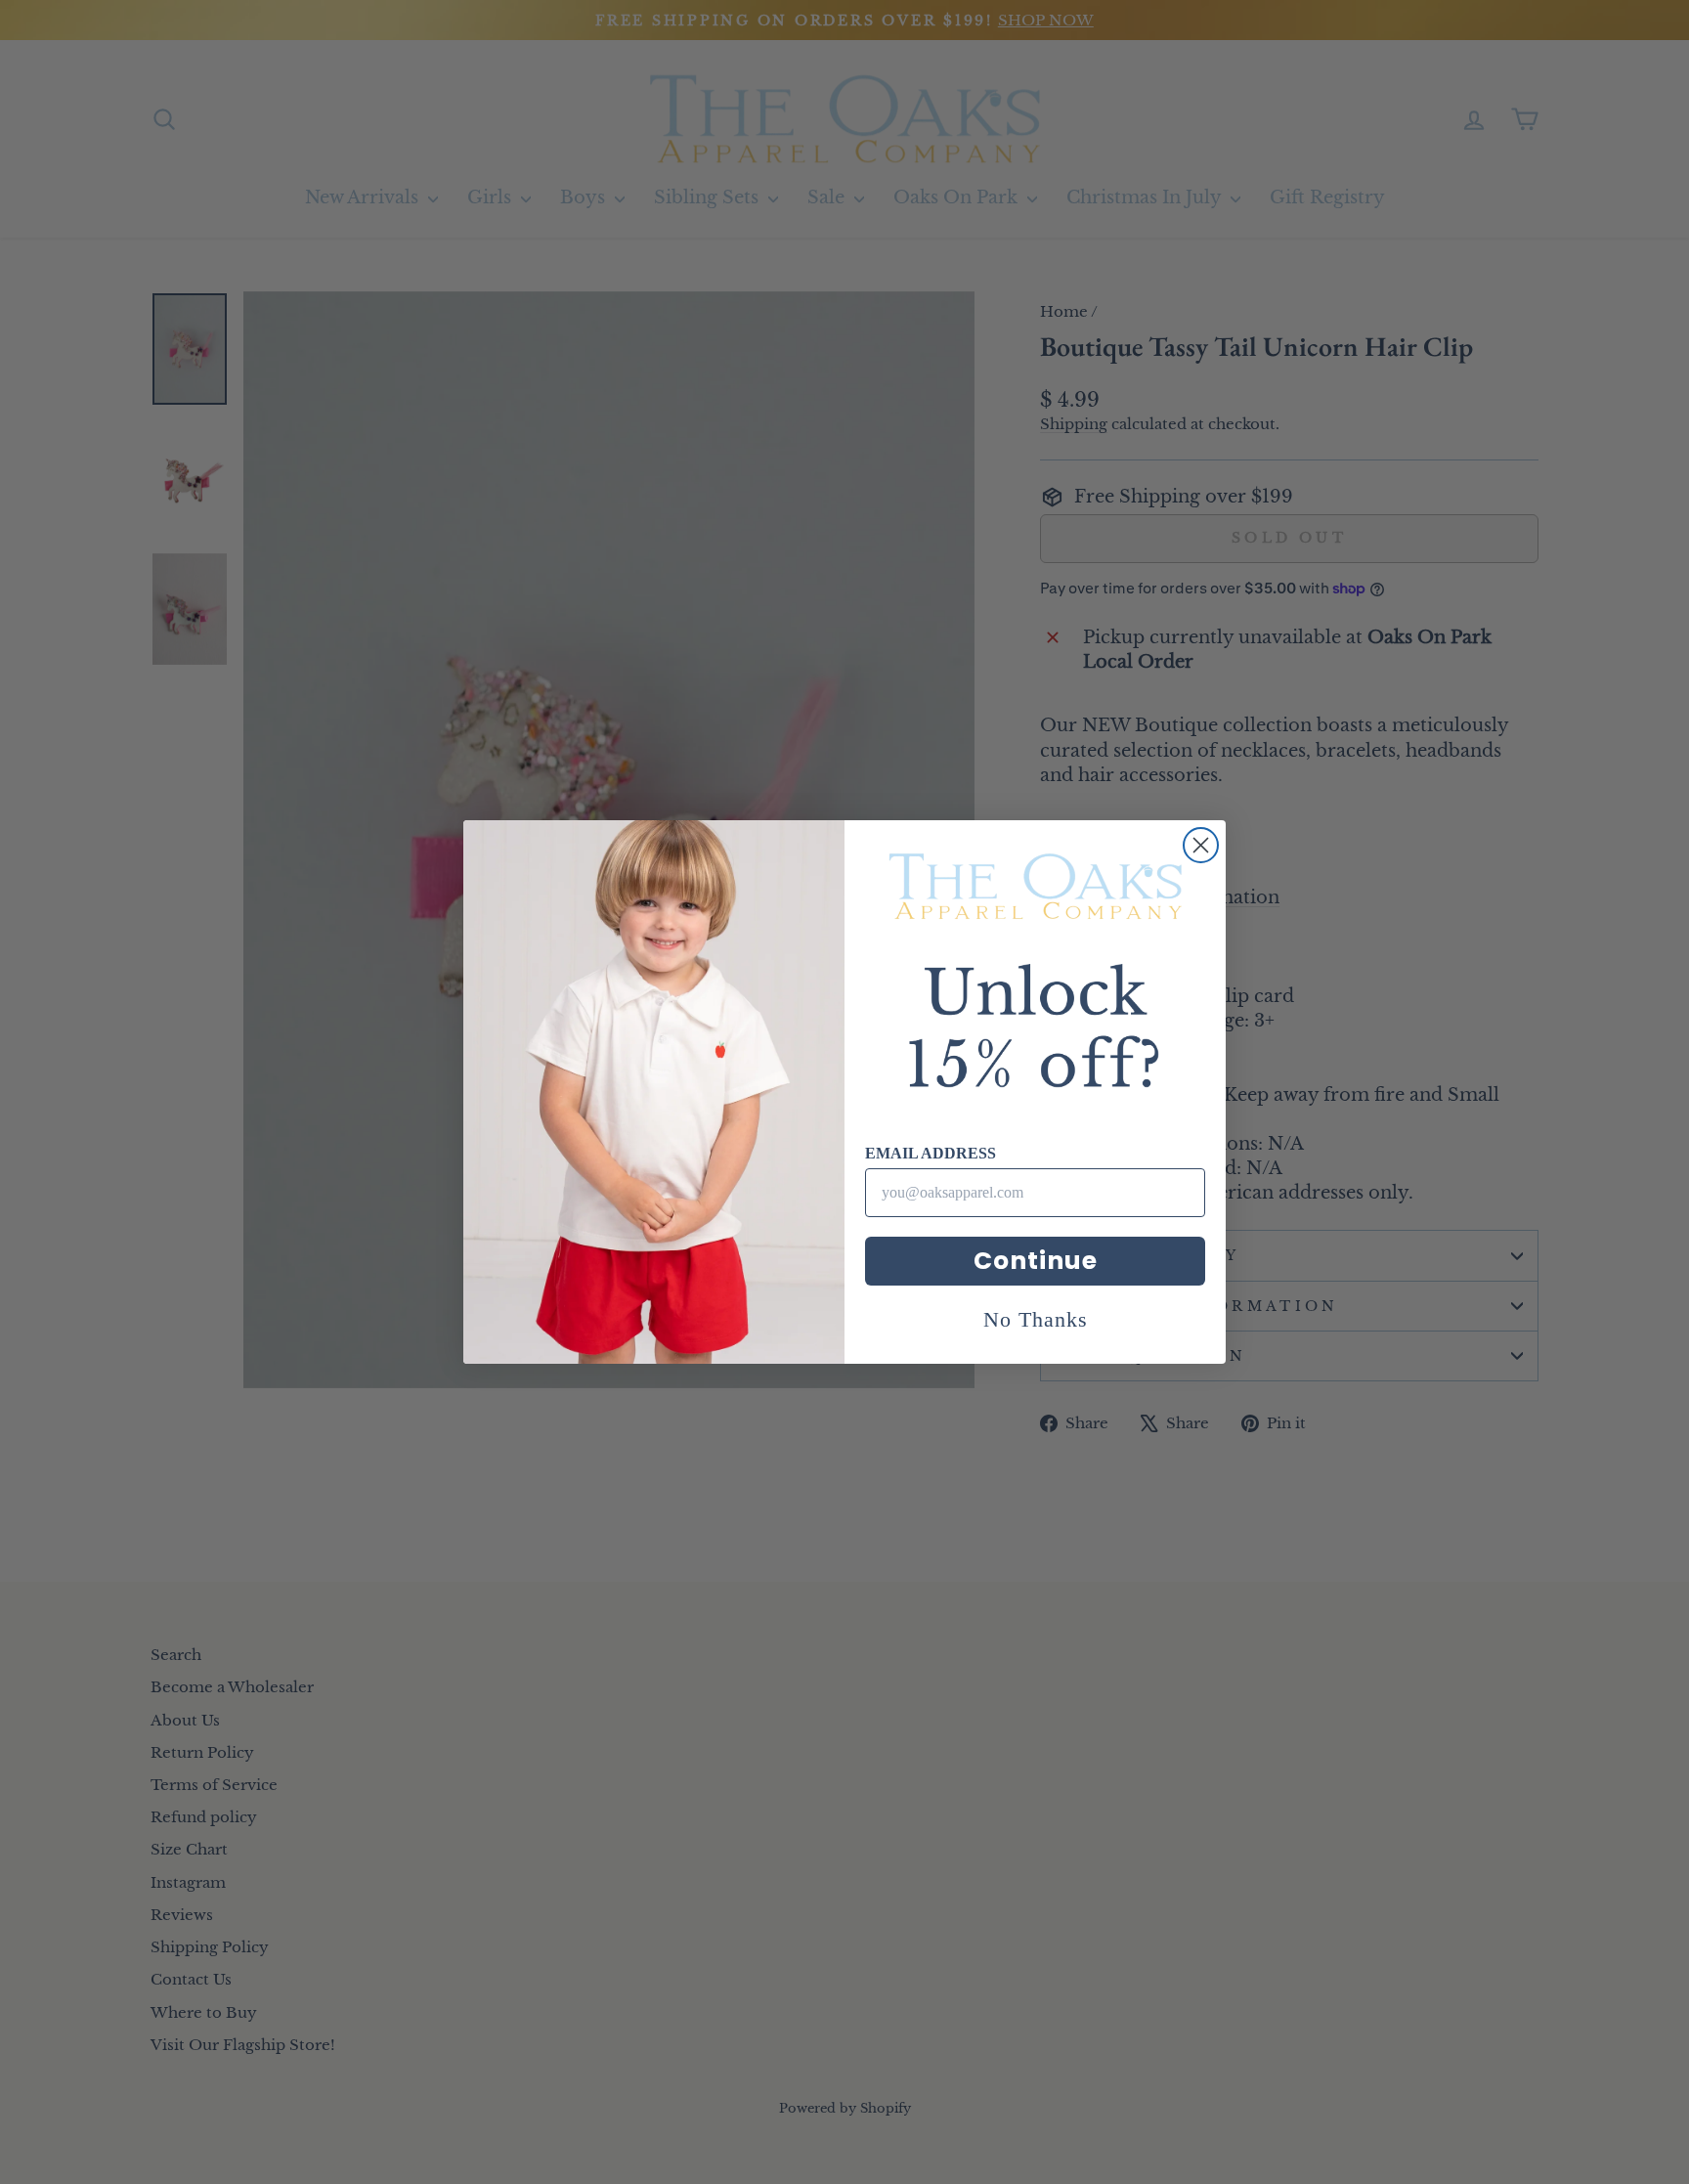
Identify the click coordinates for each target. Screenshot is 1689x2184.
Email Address (931, 1153)
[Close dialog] (1201, 845)
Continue (1036, 1261)
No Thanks (1036, 1319)
